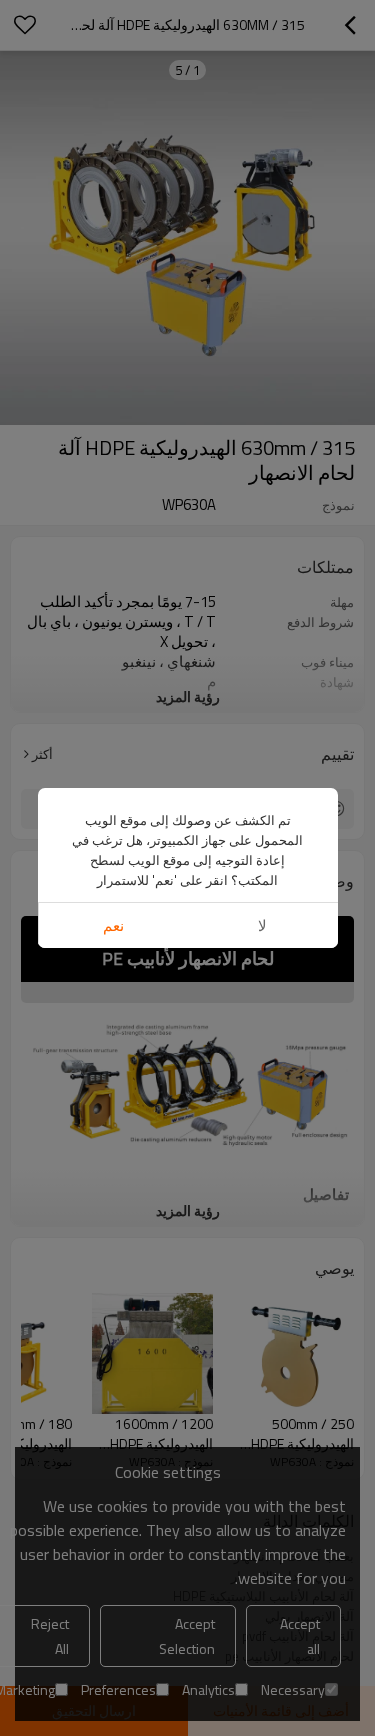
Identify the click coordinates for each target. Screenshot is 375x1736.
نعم (113, 925)
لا (262, 925)
